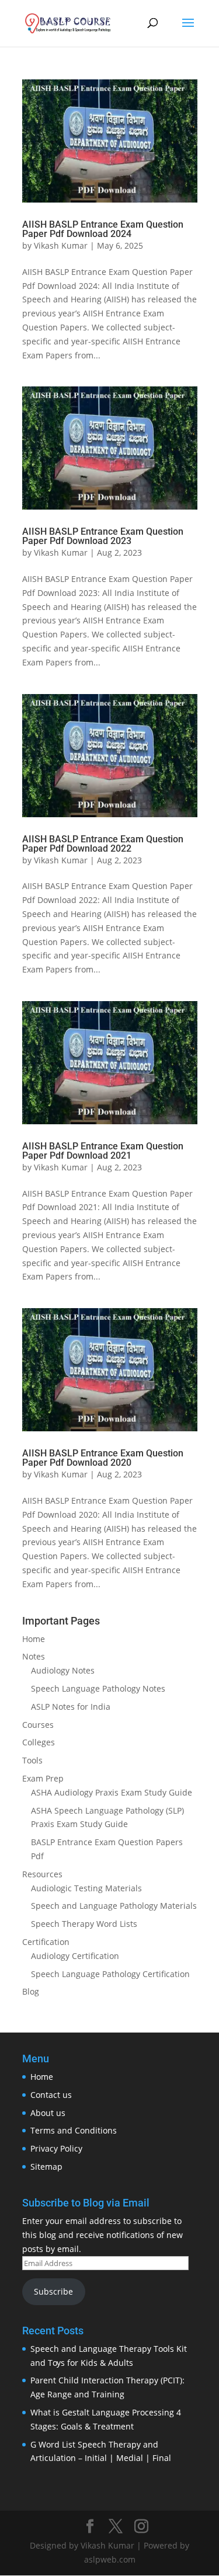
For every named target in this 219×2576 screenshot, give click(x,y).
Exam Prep (43, 1778)
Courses (38, 1725)
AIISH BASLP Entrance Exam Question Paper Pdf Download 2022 (103, 844)
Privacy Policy (56, 2148)
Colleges (39, 1742)
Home (34, 1639)
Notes (34, 1656)
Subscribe (53, 2291)
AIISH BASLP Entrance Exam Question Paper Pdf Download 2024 (103, 229)
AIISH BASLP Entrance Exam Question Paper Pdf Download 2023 (103, 536)
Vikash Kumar (61, 245)
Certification (46, 1942)
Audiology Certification (75, 1956)
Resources (42, 1874)
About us (48, 2113)
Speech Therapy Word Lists (84, 1924)
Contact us (51, 2095)
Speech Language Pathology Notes (98, 1688)
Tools (32, 1760)
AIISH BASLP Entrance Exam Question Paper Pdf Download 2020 (103, 1458)
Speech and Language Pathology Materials (114, 1906)
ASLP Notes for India (71, 1707)
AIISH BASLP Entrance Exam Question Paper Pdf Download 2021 (103, 1151)
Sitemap (46, 2167)
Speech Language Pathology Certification (110, 1974)
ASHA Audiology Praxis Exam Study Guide (112, 1792)
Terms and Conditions (74, 2130)
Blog (31, 1991)
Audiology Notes (63, 1670)
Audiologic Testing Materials (86, 1888)
